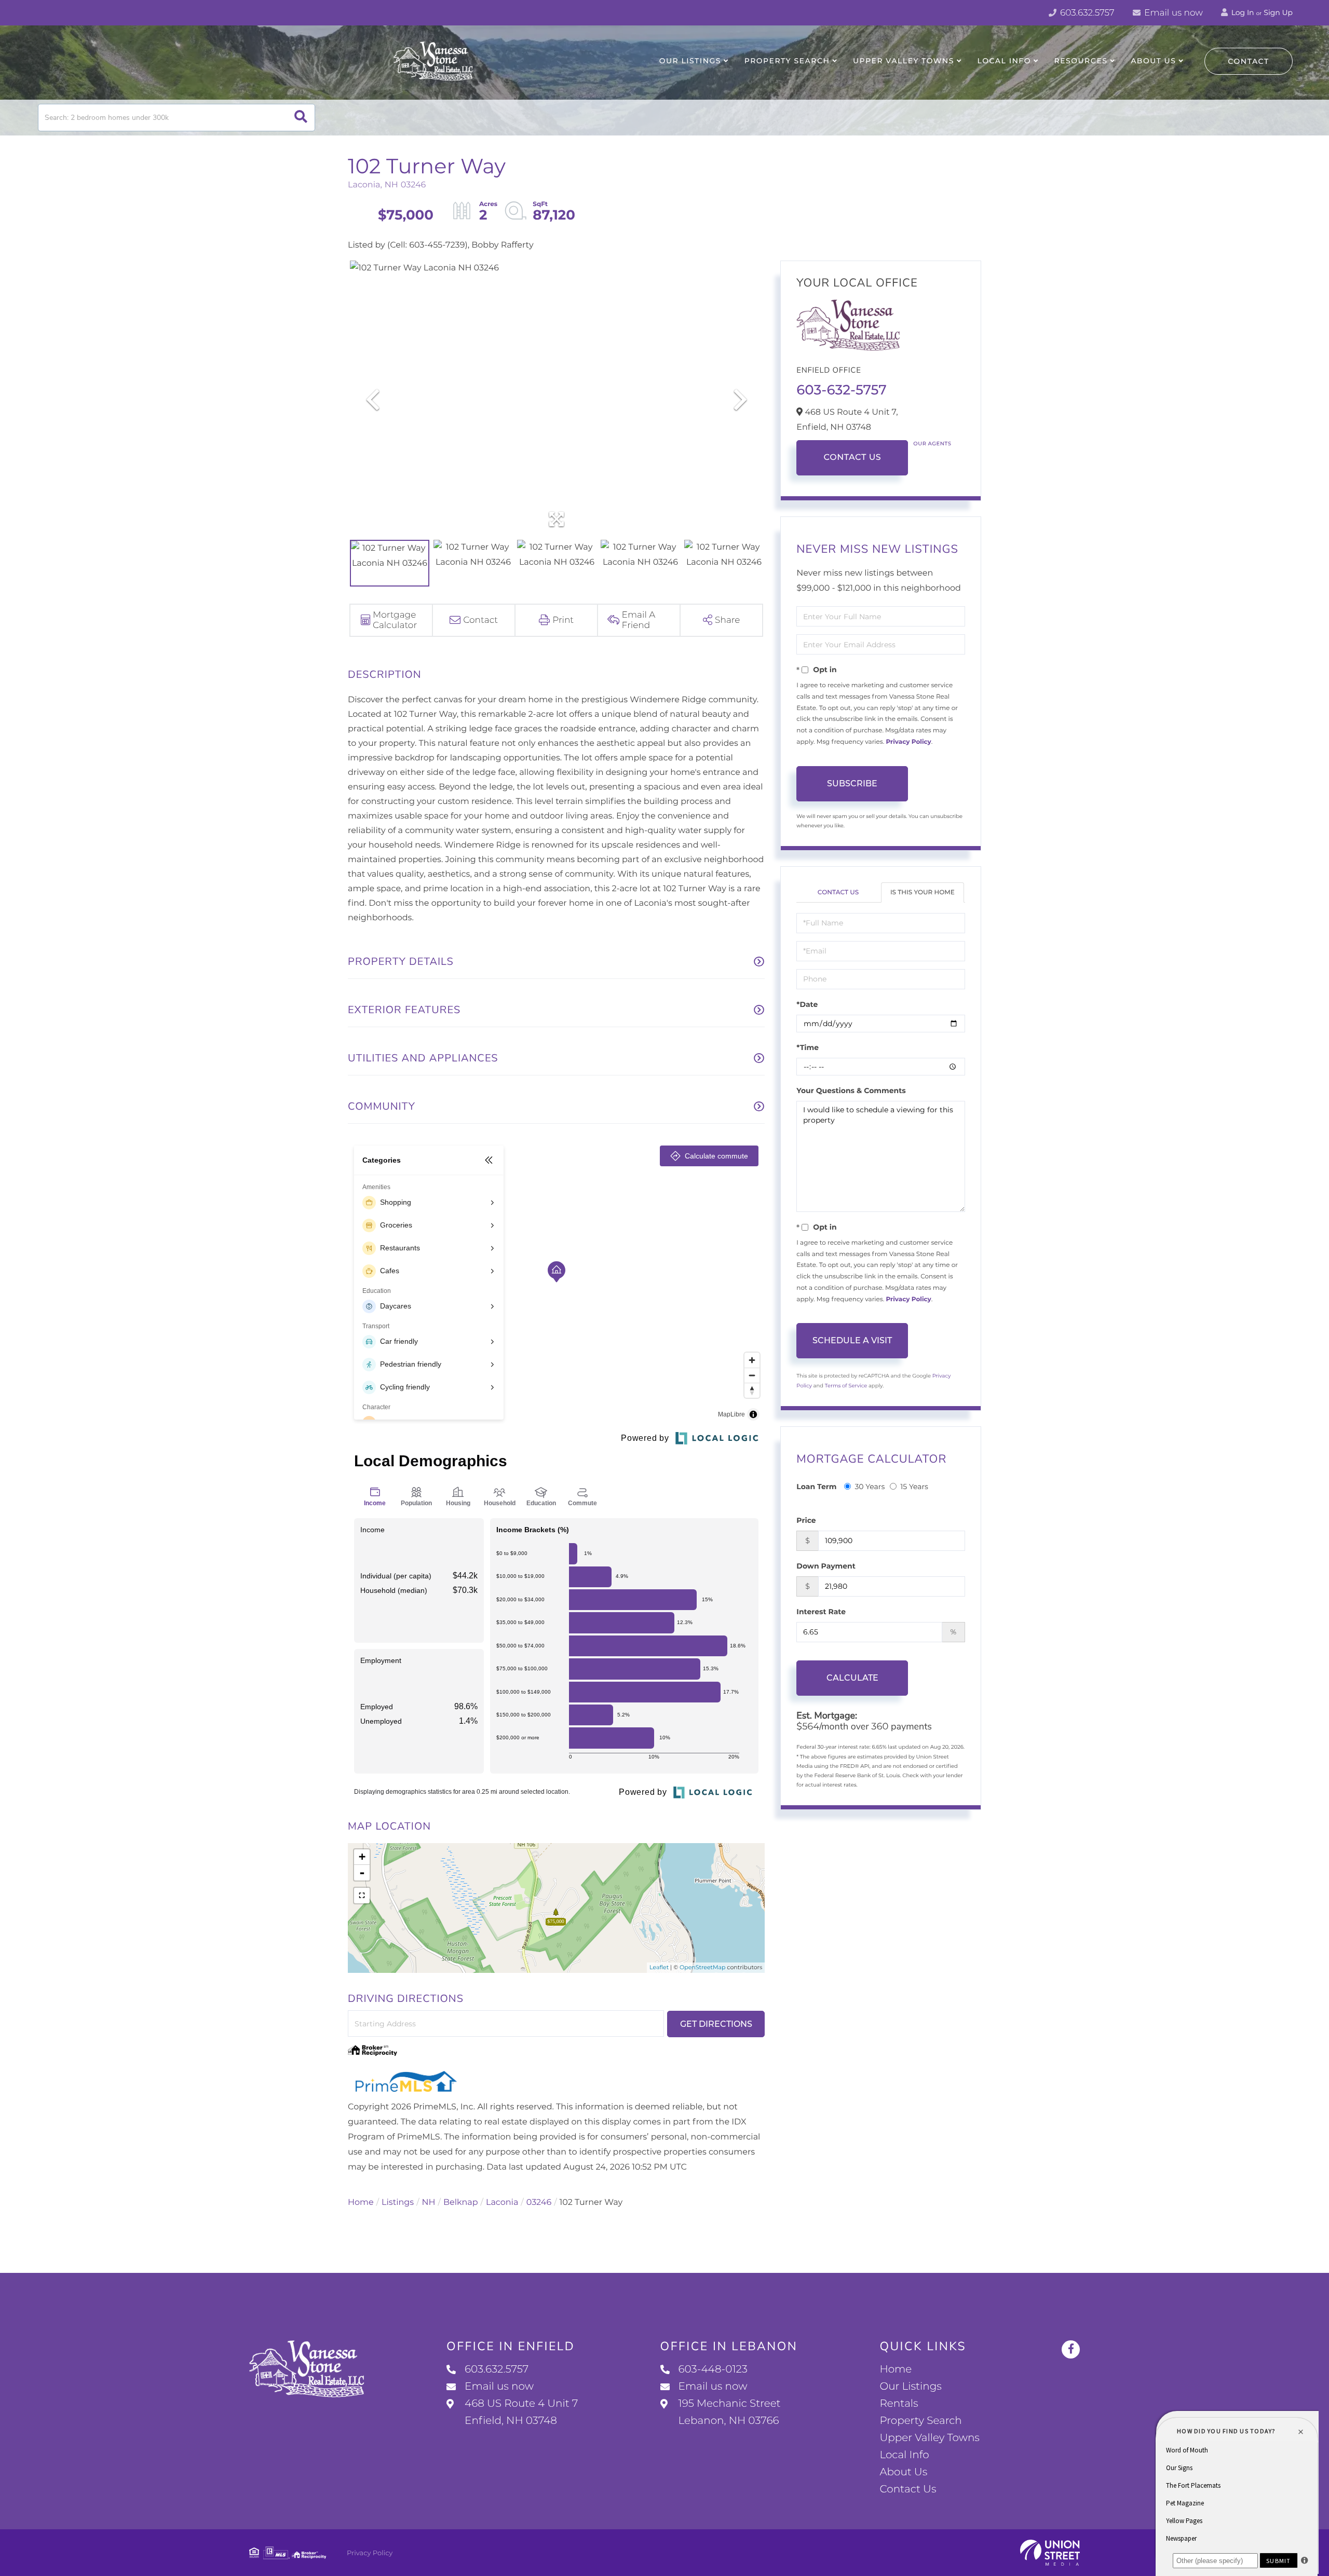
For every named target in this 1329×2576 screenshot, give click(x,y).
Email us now (1172, 13)
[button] (301, 118)
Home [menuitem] (896, 2369)
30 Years (870, 1487)
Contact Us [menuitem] (908, 2489)
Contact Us (852, 458)
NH (429, 2203)
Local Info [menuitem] (1004, 61)
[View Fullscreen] (362, 1896)
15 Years (914, 1487)
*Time (808, 1047)
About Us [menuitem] (1153, 61)
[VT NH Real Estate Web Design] (1050, 2553)
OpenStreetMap (702, 1967)
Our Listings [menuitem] (690, 61)
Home (361, 2203)
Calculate (852, 1678)
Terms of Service (846, 1386)
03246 (539, 2203)
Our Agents (932, 444)
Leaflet (659, 1967)
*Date (807, 1004)
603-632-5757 (841, 390)
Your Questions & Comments (851, 1091)
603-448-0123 (713, 2369)
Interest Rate (821, 1612)
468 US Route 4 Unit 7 (521, 2412)
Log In (1242, 12)
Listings (398, 2203)
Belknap (461, 2203)
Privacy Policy (908, 742)
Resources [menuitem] (1081, 61)
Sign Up (1278, 12)
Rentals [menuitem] (899, 2404)
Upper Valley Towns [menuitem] (904, 61)
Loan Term (816, 1487)
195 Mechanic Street (730, 2412)
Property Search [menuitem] (787, 61)
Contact (1249, 61)
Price (806, 1520)
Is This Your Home (923, 892)
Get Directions (716, 2024)
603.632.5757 (1086, 13)
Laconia (502, 2203)
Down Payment (826, 1566)
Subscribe (852, 783)
